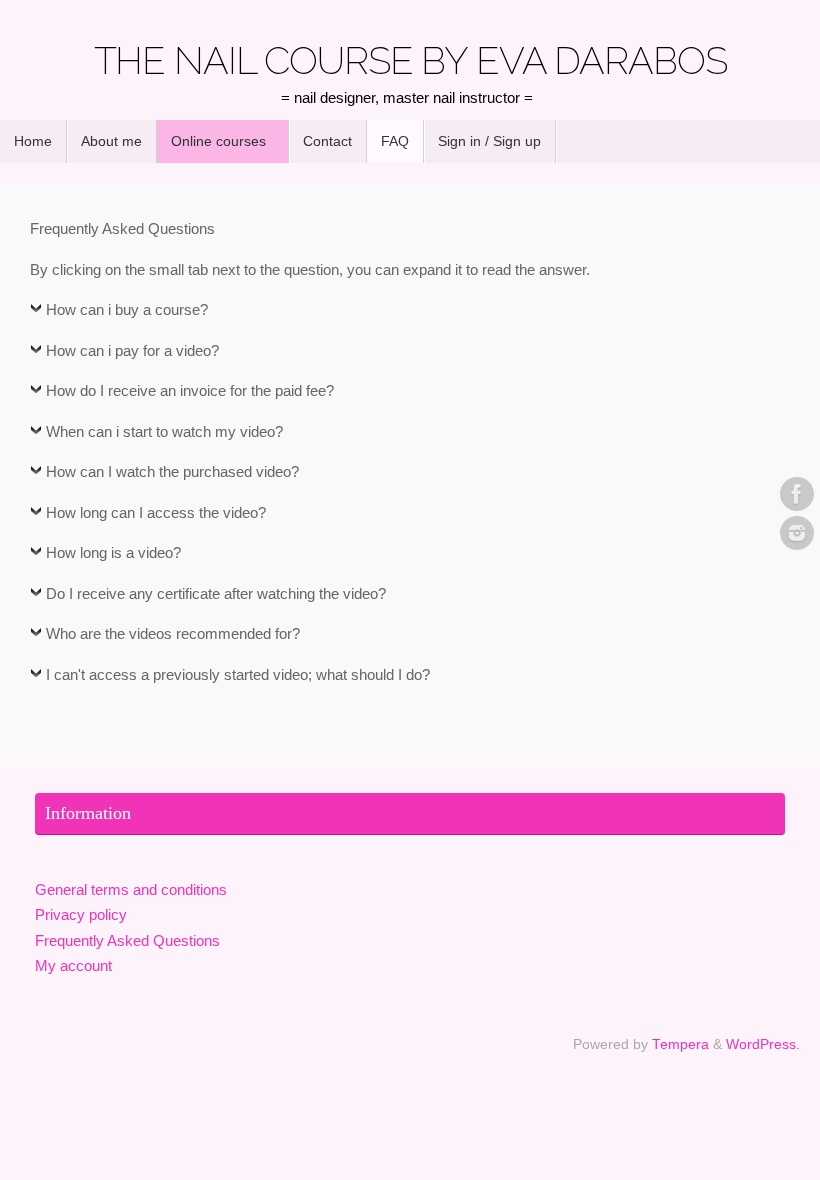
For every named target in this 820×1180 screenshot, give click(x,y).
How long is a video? (113, 552)
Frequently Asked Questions (127, 940)
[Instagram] (797, 533)
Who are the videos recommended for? (173, 633)
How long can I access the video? (156, 512)
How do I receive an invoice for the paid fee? (190, 390)
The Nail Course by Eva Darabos (410, 61)
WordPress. (763, 1044)
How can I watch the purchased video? (172, 471)
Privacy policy (81, 914)
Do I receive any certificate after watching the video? (216, 593)
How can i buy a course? (127, 309)
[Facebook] (797, 494)
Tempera (680, 1044)
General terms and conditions (131, 889)
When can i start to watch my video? (164, 431)
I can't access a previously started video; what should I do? (238, 674)
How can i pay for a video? (132, 350)
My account (73, 965)
